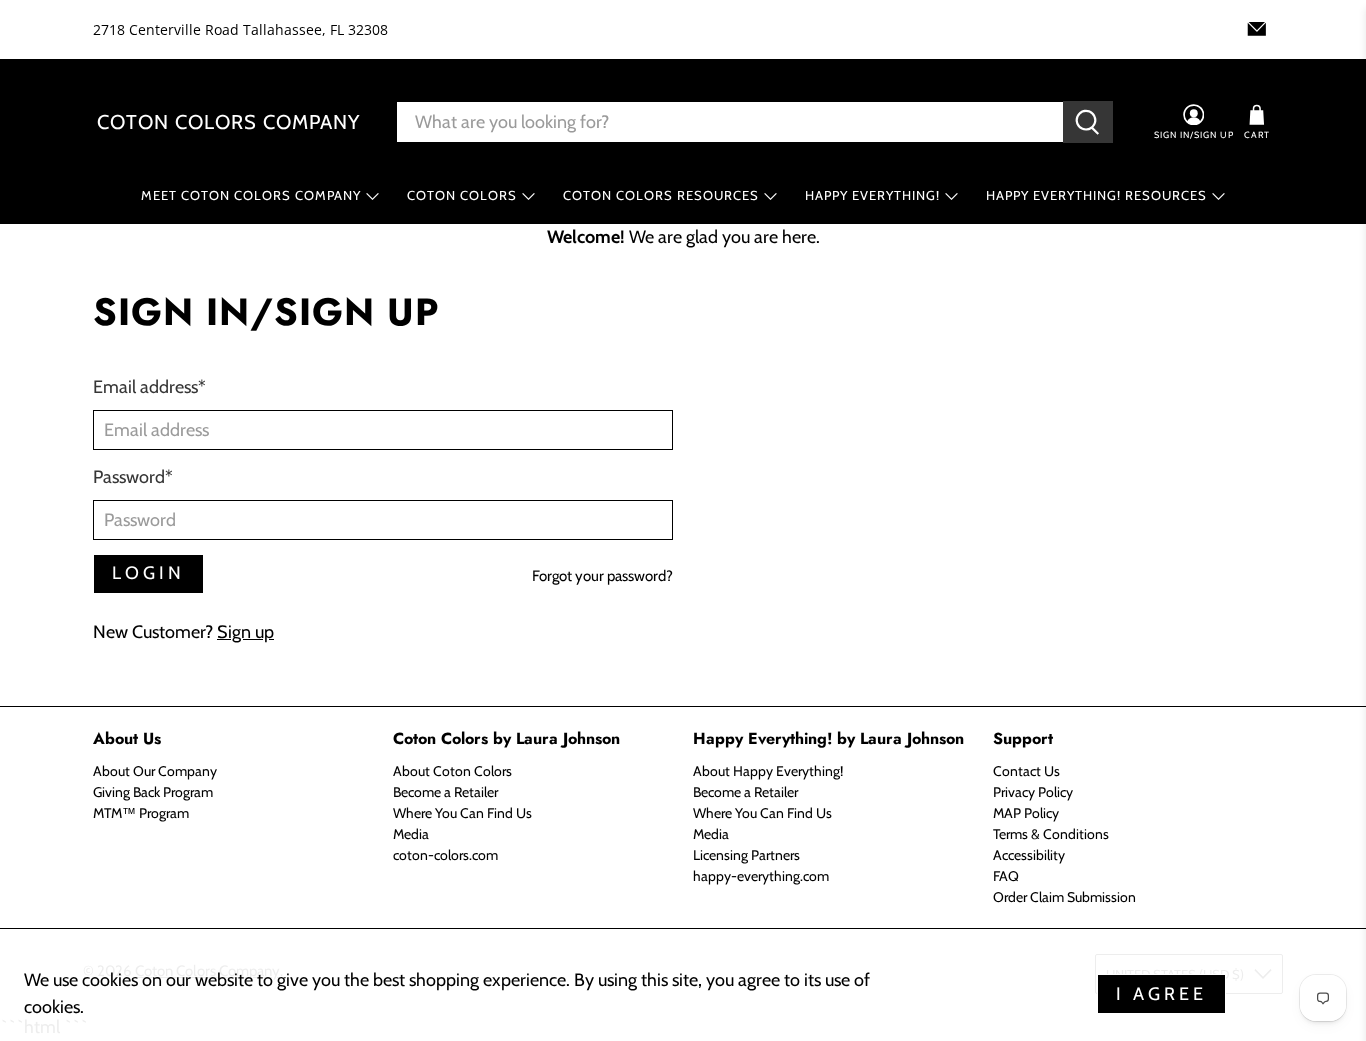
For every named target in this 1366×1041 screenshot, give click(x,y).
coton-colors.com (445, 855)
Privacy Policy (1033, 792)
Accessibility (1029, 855)
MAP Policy (1026, 813)
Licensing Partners (746, 855)
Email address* (149, 387)
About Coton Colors (452, 771)
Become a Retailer (445, 792)
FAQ (1006, 876)
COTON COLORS (462, 195)
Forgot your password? (602, 576)
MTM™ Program (141, 813)
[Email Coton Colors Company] (1257, 29)
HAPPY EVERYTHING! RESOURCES (1096, 195)
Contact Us (1026, 771)
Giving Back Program (153, 792)
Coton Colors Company (228, 122)
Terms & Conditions (1051, 834)
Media (411, 834)
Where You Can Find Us (462, 813)
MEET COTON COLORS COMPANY (251, 195)
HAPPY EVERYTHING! (872, 195)
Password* (133, 477)
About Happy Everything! (768, 771)
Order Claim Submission (1064, 897)
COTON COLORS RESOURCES (661, 195)
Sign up (245, 632)
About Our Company (155, 771)
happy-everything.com (761, 876)
